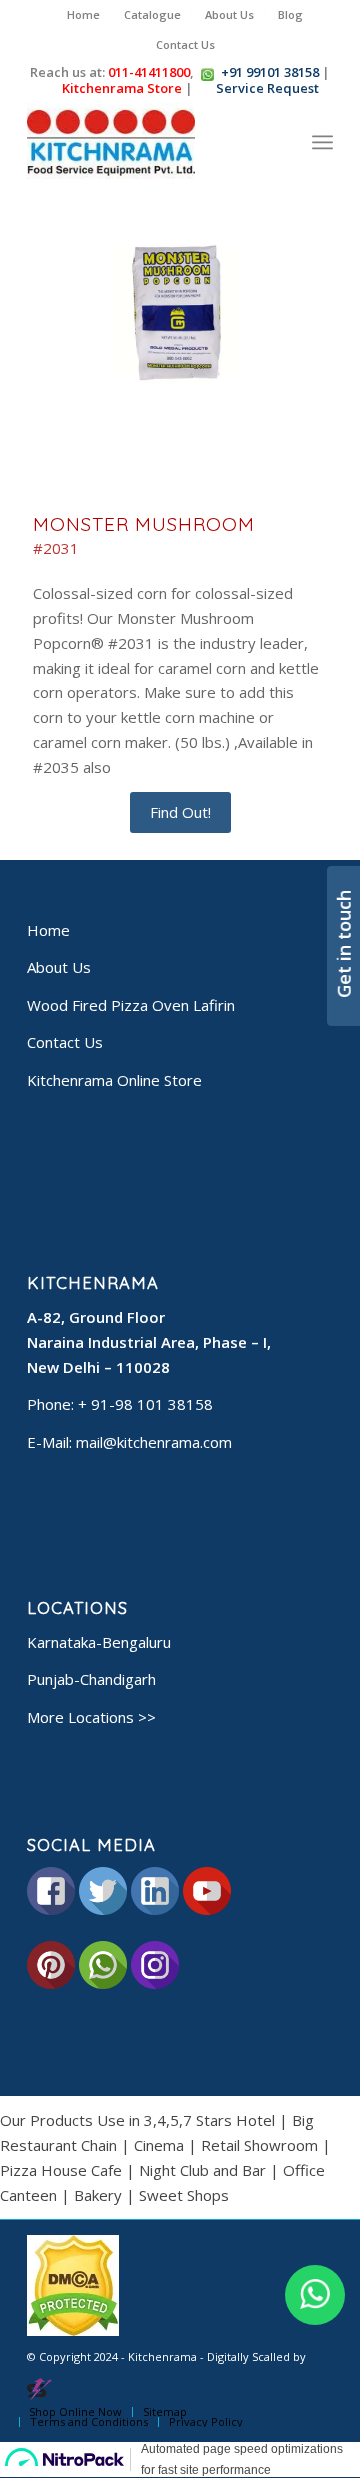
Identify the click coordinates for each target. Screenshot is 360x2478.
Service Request (262, 88)
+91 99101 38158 (270, 72)
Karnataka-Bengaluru (99, 1642)
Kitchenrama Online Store (114, 1080)
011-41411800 (149, 72)
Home (83, 14)
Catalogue (152, 14)
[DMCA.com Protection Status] (73, 2331)
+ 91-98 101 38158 (145, 1404)
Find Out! (180, 812)
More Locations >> (91, 1717)
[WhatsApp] (315, 2295)
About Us (229, 14)
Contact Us (185, 44)
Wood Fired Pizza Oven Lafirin (131, 1005)
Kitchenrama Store (117, 88)
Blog (290, 14)
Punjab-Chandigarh (91, 1679)
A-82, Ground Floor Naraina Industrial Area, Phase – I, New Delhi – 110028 (149, 1342)
